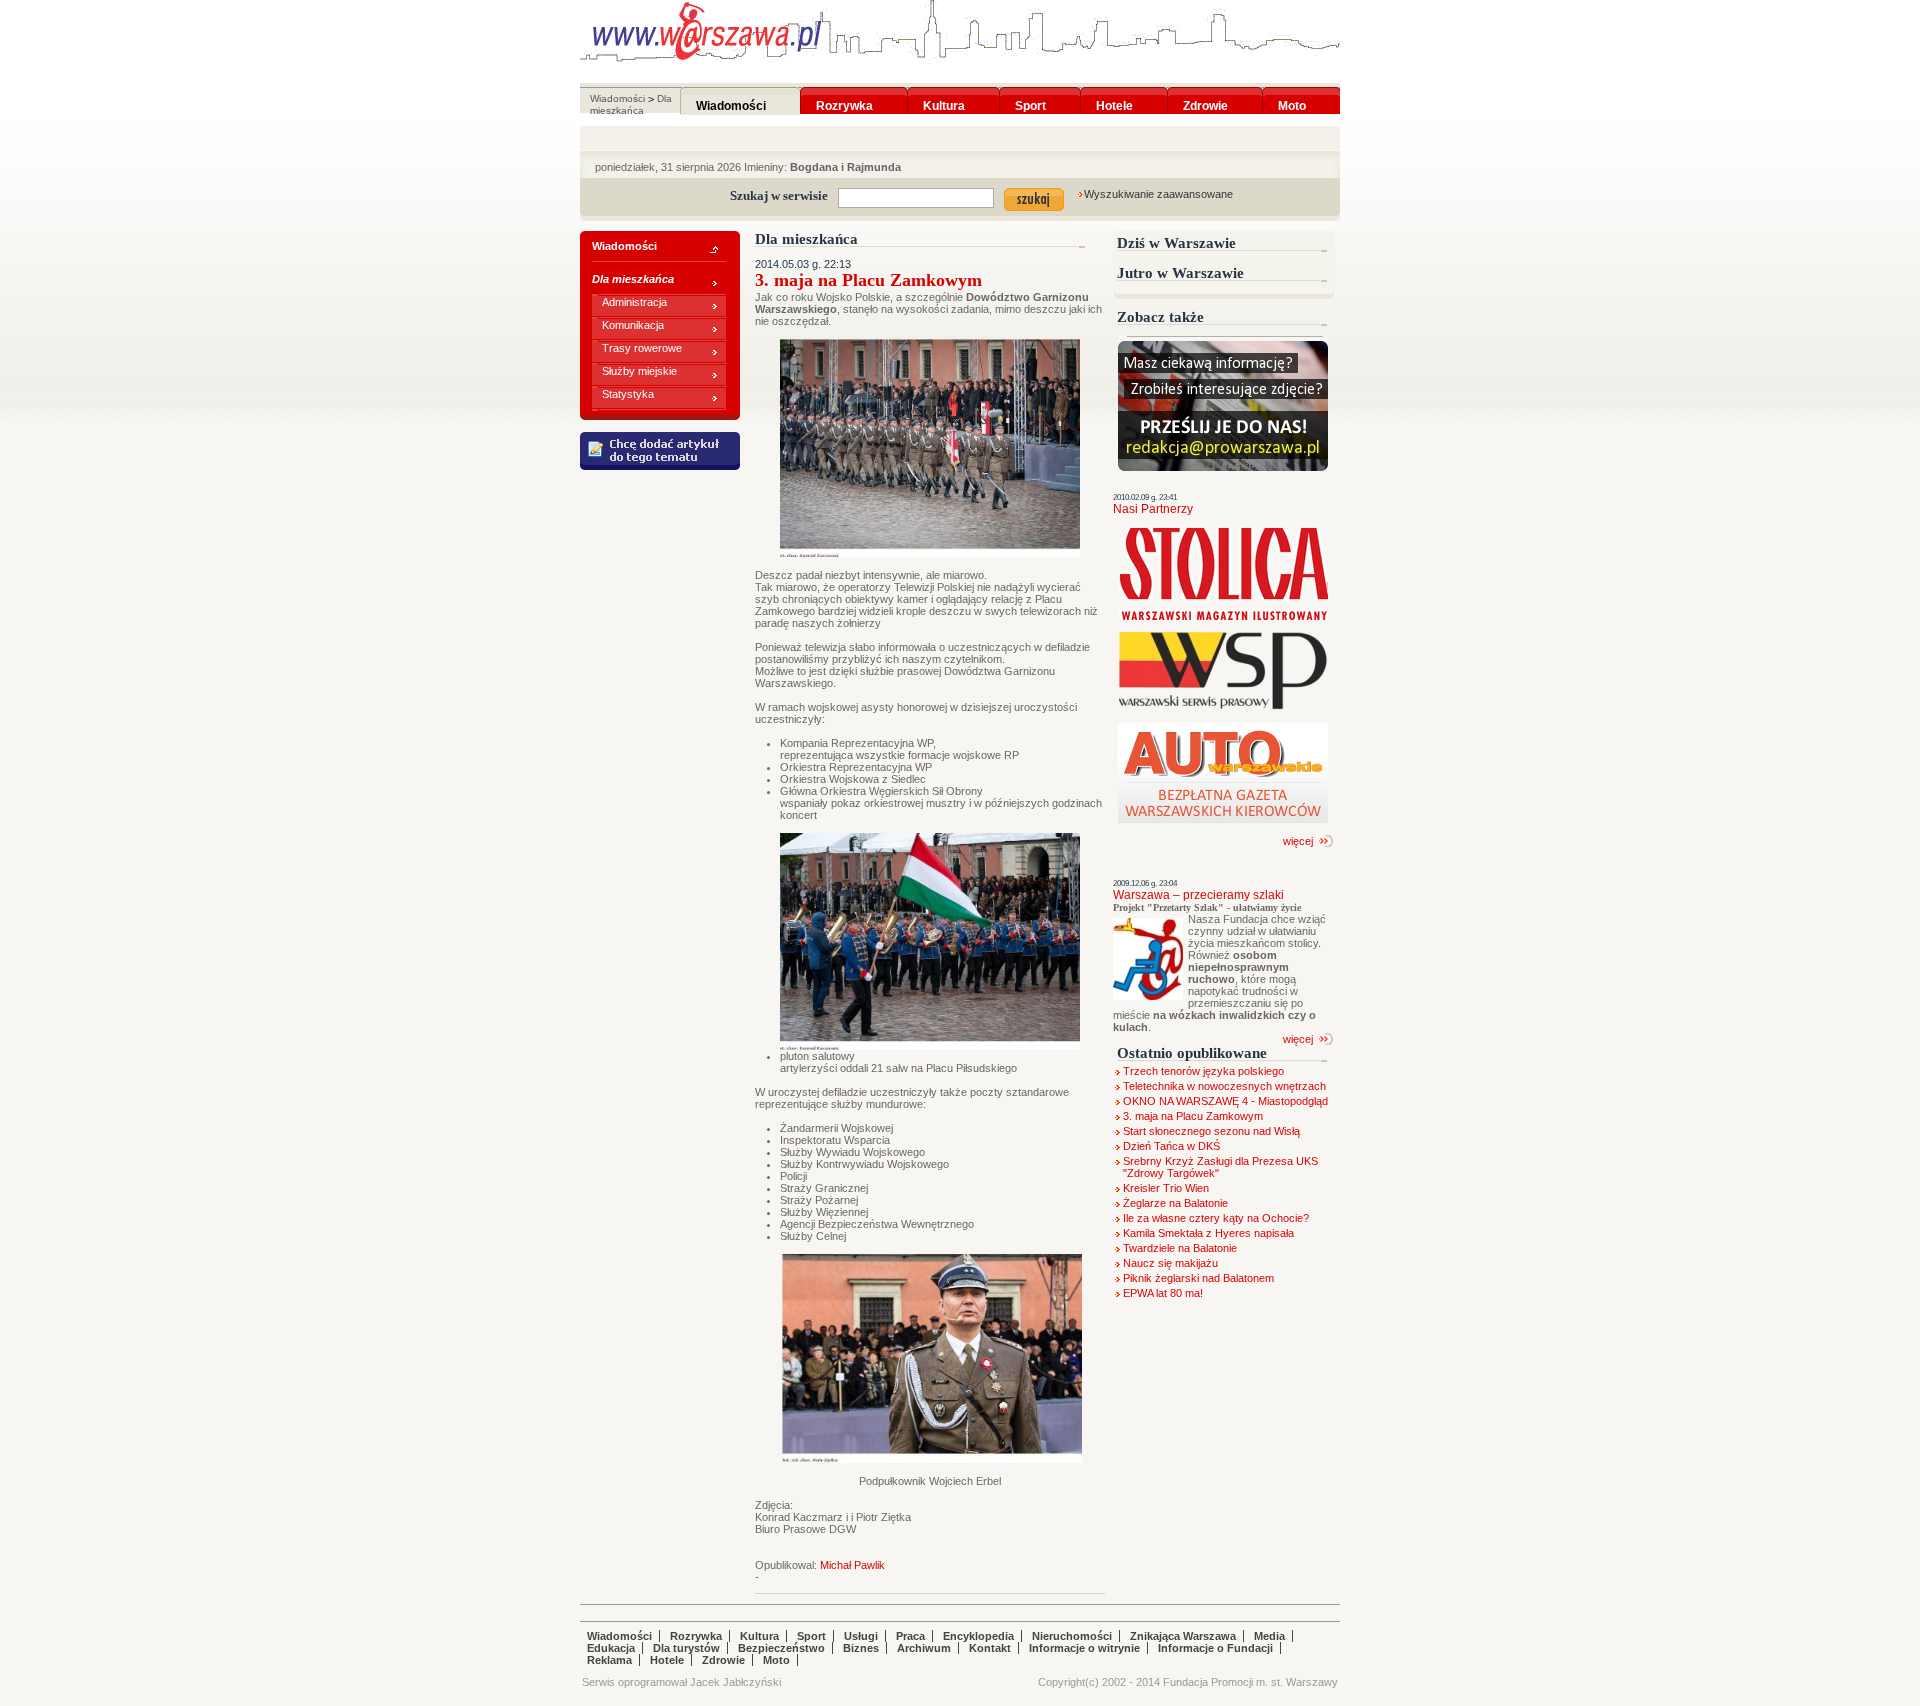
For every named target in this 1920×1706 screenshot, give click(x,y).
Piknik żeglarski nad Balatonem (1198, 1278)
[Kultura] (944, 93)
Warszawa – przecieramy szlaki (1198, 895)
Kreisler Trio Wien (1166, 1188)
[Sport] (1030, 93)
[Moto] (1292, 93)
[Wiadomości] (731, 93)
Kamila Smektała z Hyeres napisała (1208, 1233)
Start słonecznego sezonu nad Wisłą (1211, 1131)
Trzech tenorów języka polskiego (1203, 1071)
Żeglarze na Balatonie (1175, 1203)
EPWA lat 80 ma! (1163, 1293)
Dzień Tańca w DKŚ (1171, 1146)
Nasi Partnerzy (1153, 509)
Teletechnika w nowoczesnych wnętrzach (1224, 1086)
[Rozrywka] (844, 93)
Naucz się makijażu (1170, 1263)
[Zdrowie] (1205, 93)
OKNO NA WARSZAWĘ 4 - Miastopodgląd (1225, 1101)
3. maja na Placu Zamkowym (1193, 1116)
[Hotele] (1114, 93)
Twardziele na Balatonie (1180, 1248)
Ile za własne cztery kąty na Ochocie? (1216, 1218)
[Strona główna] (707, 31)
